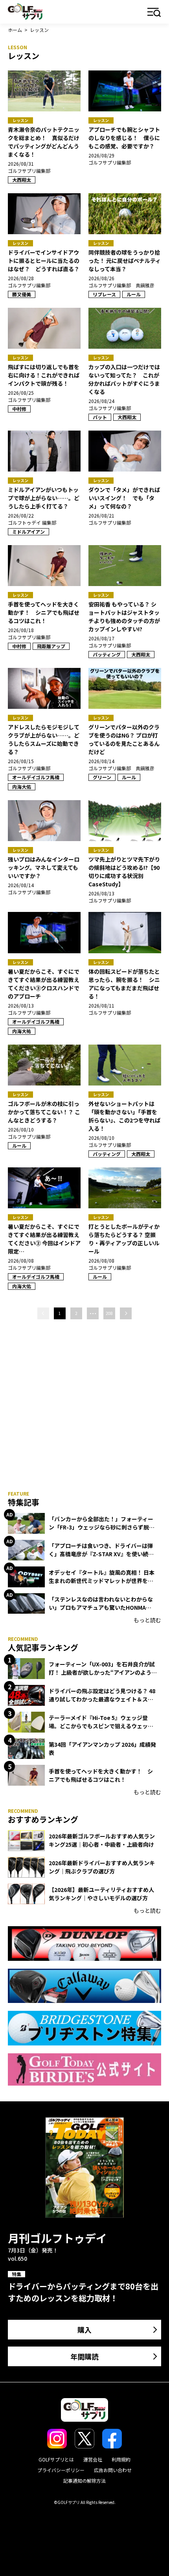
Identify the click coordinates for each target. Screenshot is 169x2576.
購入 (84, 2330)
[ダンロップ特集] (84, 1944)
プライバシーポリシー (61, 2470)
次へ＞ (126, 1313)
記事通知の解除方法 (84, 2481)
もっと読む (147, 1620)
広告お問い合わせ (113, 2470)
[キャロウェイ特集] (84, 1986)
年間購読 (84, 2356)
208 (109, 1313)
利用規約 (121, 2459)
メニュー (154, 13)
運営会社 (93, 2459)
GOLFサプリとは (56, 2459)
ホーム (15, 30)
